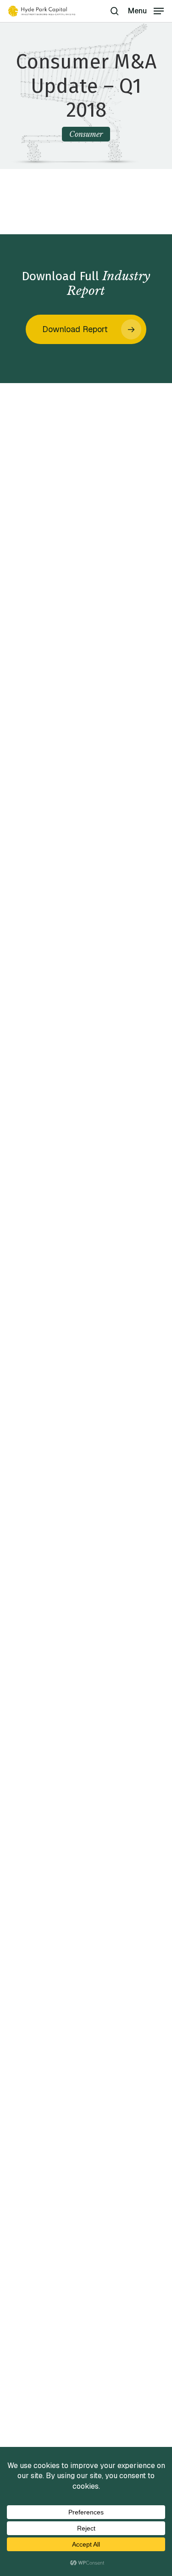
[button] (146, 10)
